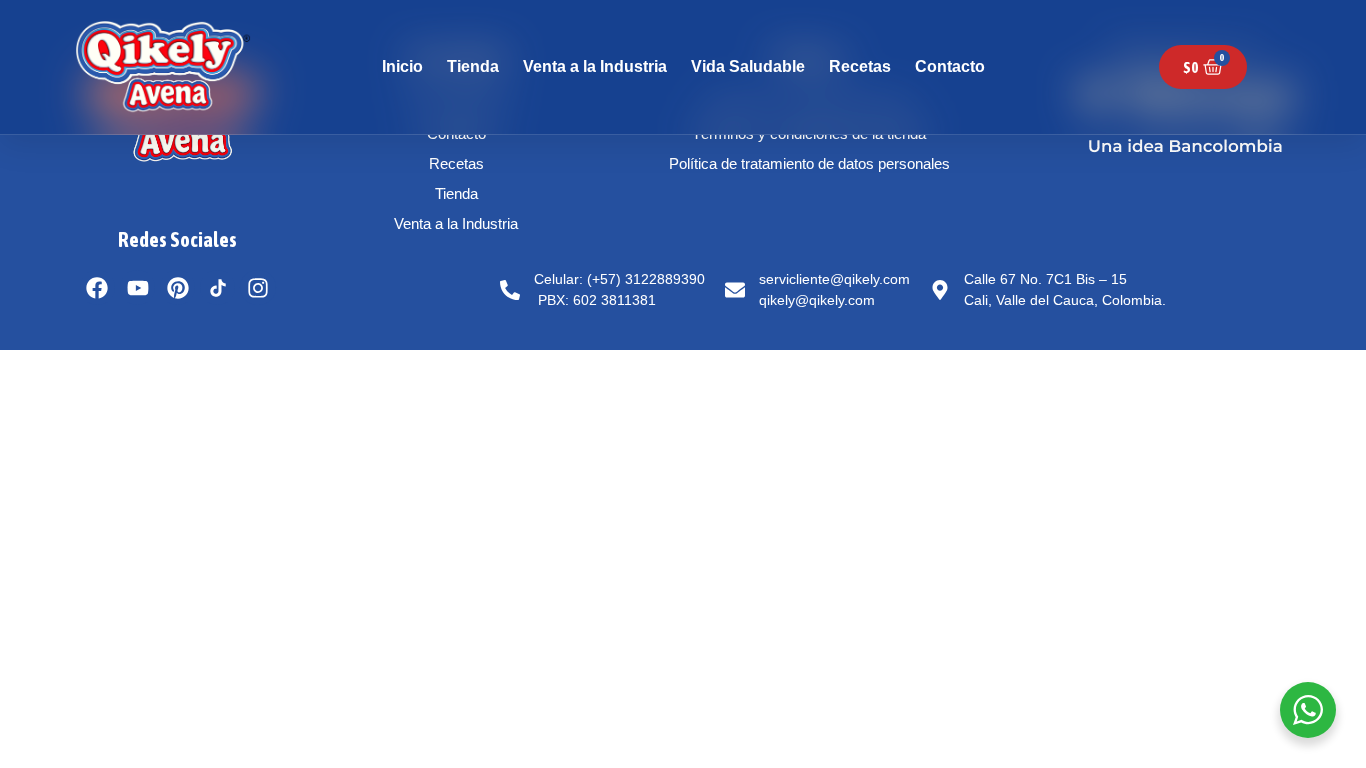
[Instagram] (257, 287)
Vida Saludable (748, 66)
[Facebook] (97, 287)
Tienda (473, 66)
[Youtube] (137, 287)
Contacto (950, 66)
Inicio (402, 66)
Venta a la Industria (595, 66)
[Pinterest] (177, 287)
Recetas (860, 66)
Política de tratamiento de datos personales (809, 163)
